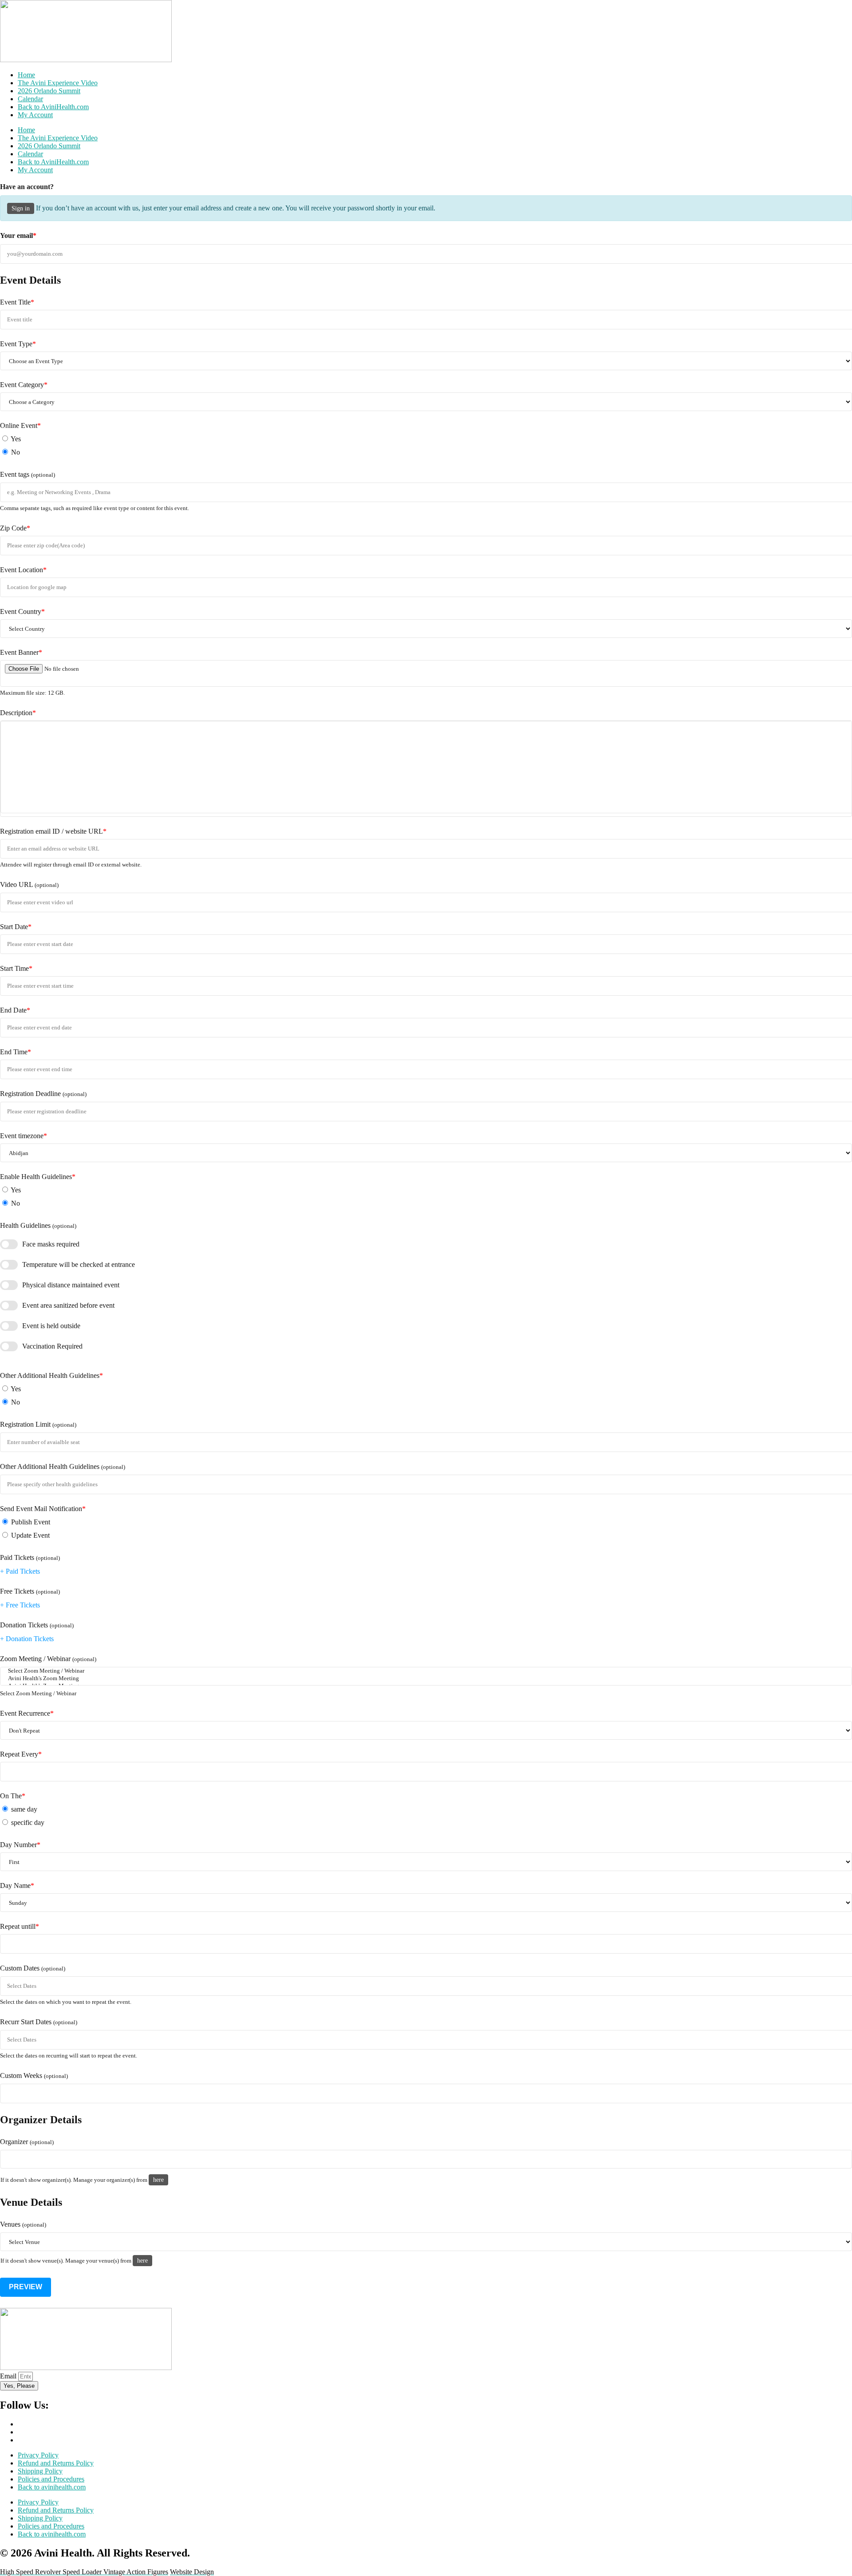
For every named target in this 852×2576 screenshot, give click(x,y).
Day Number (20, 1845)
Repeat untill (20, 1926)
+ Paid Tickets (20, 1571)
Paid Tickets (30, 1557)
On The (13, 1796)
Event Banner (21, 652)
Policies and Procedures (51, 2479)
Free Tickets (30, 1591)
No (15, 452)
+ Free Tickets (20, 1605)
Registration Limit (38, 1424)
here (158, 2180)
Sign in (21, 208)
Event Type (18, 344)
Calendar (30, 99)
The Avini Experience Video (58, 83)
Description (18, 713)
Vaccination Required (52, 1346)
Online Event (20, 425)
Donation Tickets (37, 1625)
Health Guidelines (38, 1225)
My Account (35, 115)
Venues (23, 2224)
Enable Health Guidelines (38, 1177)
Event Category (24, 385)
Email (9, 2376)
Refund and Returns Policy (56, 2463)
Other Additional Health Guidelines (51, 1375)
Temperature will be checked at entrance (79, 1264)
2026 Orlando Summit (49, 91)
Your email (18, 235)
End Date (15, 1010)
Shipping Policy (40, 2471)
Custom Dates (33, 1968)
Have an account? (27, 187)
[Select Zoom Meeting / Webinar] (426, 1671)
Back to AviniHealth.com (53, 107)
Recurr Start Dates (39, 2022)
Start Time (16, 968)
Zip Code (15, 528)
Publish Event (30, 1522)
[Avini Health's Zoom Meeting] (426, 1679)
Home (26, 75)
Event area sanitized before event (68, 1305)
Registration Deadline (43, 1094)
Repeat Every (21, 1754)
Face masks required (51, 1244)
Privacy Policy (38, 2455)
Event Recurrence (27, 1713)
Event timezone (24, 1136)
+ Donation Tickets (27, 1639)
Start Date (16, 927)
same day (23, 1809)
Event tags (28, 474)
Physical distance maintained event (71, 1285)
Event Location (23, 570)
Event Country (22, 611)
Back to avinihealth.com (52, 2487)
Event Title (17, 302)
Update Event (30, 1535)
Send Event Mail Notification (43, 1509)
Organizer (27, 2142)
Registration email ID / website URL (53, 831)
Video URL (29, 884)
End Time (16, 1052)
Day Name (17, 1886)
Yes (15, 439)
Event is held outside (51, 1326)
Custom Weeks (34, 2075)
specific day (27, 1822)
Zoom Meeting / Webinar (48, 1659)
